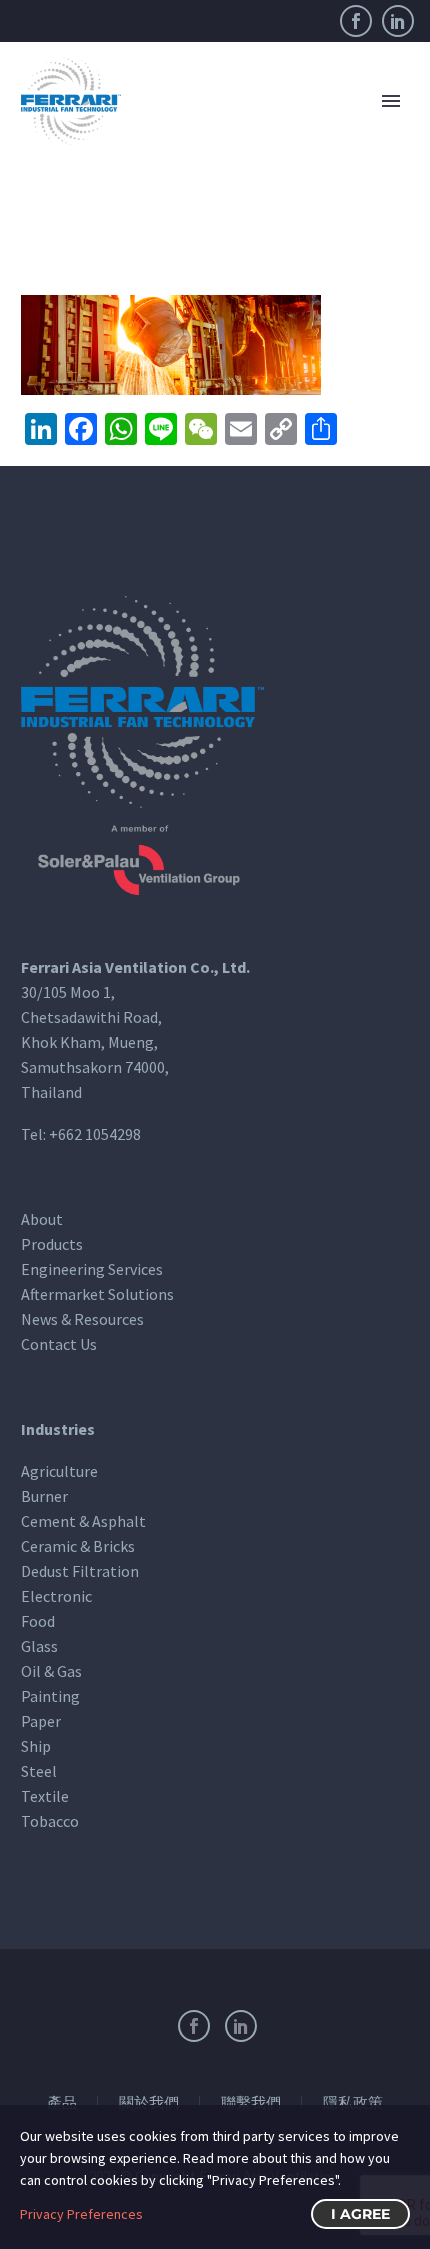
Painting (50, 1696)
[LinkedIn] (398, 21)
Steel (39, 1771)
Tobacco (50, 1821)
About (42, 1219)
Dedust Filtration (80, 1571)
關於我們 (149, 2103)
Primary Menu (391, 101)
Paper (41, 1721)
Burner (44, 1496)
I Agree (360, 2214)
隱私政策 (353, 2103)
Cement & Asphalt (83, 1521)
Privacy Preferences (81, 2214)
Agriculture (59, 1471)
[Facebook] (356, 21)
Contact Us (59, 1344)
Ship (36, 1746)
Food (38, 1621)
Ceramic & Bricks (78, 1546)
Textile (45, 1796)
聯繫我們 (251, 2103)
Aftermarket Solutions (97, 1294)
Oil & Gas (51, 1671)
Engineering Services (92, 1269)
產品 (62, 2103)
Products (52, 1244)
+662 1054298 (95, 1134)
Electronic (56, 1596)
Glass (39, 1646)
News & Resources (82, 1319)
